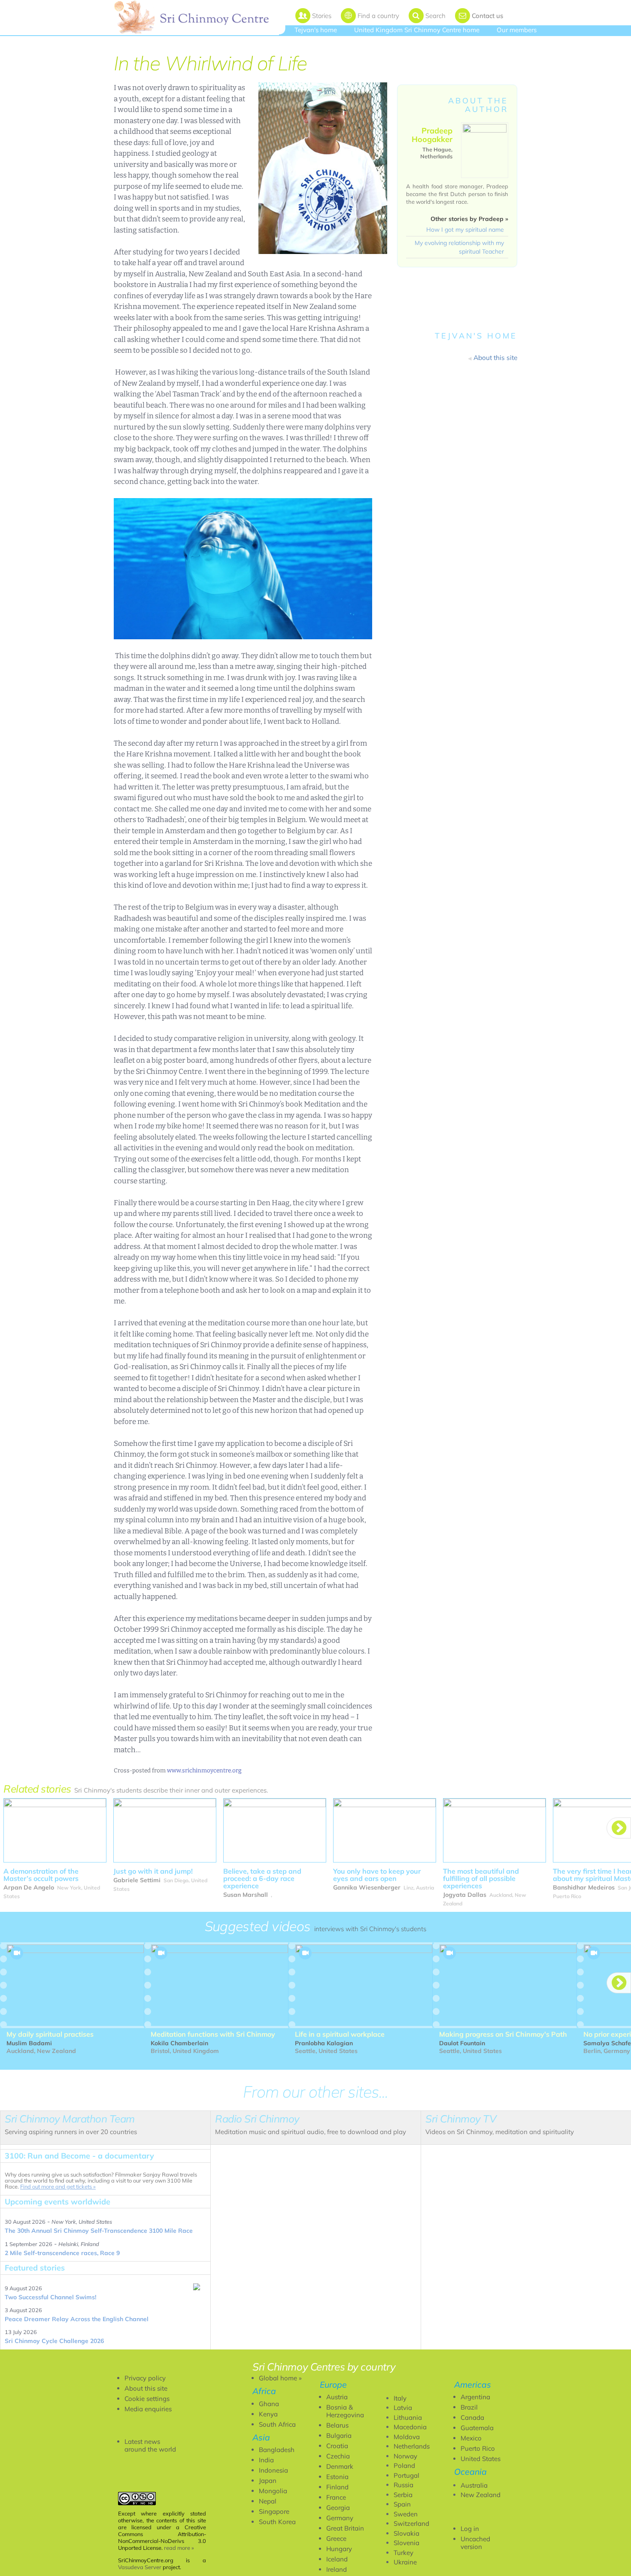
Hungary (339, 2549)
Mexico (471, 2438)
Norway (405, 2456)
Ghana (269, 2404)
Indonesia (273, 2470)
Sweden (406, 2514)
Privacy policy (145, 2378)
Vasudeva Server (140, 2567)
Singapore (274, 2511)
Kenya (268, 2414)
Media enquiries (148, 2409)
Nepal (268, 2501)
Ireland (337, 2569)
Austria (337, 2397)
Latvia (403, 2408)
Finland (337, 2487)
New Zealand (481, 2495)
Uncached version (475, 2543)
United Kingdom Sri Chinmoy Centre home (417, 30)
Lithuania (408, 2417)
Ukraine (405, 2562)
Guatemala (477, 2428)
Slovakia (407, 2533)
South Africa (277, 2424)
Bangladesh (277, 2450)
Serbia (403, 2495)
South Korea (277, 2522)
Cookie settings (147, 2399)
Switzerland (411, 2523)
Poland (404, 2466)
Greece (336, 2538)
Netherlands (412, 2446)
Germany (340, 2518)
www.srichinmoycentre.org (204, 1770)
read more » (179, 2548)
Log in (470, 2529)
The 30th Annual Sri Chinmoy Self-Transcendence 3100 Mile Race (99, 2231)
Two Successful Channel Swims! (50, 2297)
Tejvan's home (316, 30)
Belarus (337, 2425)
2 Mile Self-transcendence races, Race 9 (62, 2253)
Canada (472, 2417)
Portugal (407, 2475)
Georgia (338, 2508)
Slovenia (407, 2543)
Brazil (469, 2407)
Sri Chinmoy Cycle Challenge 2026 (54, 2341)
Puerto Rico (478, 2448)
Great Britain (345, 2528)
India (266, 2460)
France (336, 2497)
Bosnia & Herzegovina (345, 2411)
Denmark (340, 2466)
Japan (268, 2481)
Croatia (337, 2446)
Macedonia (410, 2427)
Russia (403, 2485)
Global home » (280, 2378)
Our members (517, 30)
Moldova (407, 2437)
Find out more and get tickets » (58, 2186)
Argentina (475, 2397)
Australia (474, 2485)
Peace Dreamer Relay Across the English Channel (77, 2319)
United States (481, 2459)
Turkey (403, 2553)
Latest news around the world (150, 2445)
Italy (400, 2398)
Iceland (337, 2559)
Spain (402, 2504)
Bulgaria (339, 2435)
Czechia (338, 2456)
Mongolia (273, 2491)
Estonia (337, 2477)
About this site (146, 2388)
